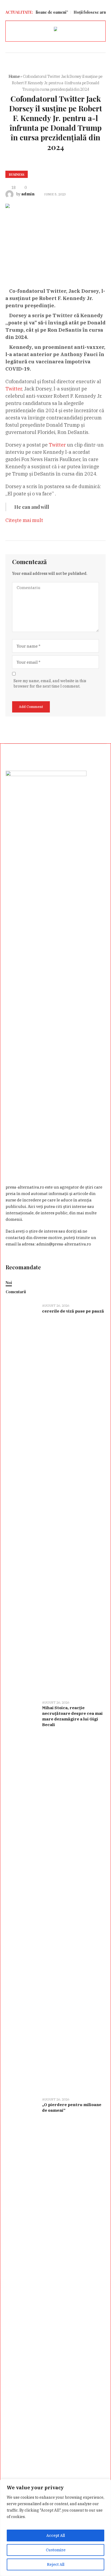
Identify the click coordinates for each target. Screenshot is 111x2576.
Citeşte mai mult (24, 520)
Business (17, 174)
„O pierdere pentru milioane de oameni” (72, 2107)
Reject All (56, 2564)
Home (14, 76)
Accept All (56, 2535)
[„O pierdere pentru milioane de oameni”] (22, 2292)
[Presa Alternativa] (55, 30)
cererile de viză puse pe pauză (73, 1311)
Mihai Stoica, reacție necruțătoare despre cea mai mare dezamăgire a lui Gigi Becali (72, 1716)
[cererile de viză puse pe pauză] (22, 1498)
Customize (56, 2550)
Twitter (14, 389)
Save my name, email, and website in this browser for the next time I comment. (50, 684)
